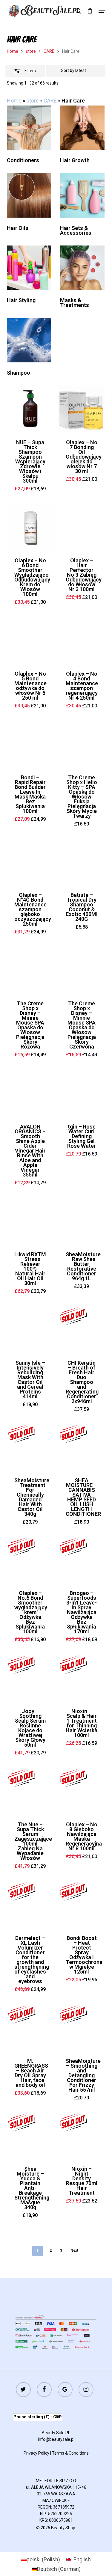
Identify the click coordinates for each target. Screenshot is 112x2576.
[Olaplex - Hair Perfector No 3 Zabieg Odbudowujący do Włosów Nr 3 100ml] (82, 527)
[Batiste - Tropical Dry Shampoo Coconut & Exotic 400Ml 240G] (82, 862)
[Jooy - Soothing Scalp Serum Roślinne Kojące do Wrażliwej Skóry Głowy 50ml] (30, 1678)
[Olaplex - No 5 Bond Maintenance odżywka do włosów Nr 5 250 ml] (30, 640)
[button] (102, 11)
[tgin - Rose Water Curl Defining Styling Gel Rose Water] (82, 1093)
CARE (49, 51)
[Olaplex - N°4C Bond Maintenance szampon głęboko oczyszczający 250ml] (30, 862)
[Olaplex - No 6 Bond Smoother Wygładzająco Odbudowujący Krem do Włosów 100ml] (30, 527)
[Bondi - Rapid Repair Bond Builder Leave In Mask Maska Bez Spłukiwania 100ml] (30, 744)
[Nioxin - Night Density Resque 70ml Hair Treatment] (82, 2136)
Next (74, 2250)
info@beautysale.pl (56, 2439)
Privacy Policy (36, 2453)
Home (13, 51)
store (31, 51)
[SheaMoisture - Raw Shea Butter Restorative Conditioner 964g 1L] (82, 1221)
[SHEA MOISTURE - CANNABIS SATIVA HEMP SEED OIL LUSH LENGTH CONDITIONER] (82, 1447)
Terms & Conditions (70, 2453)
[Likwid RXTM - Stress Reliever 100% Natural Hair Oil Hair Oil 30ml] (30, 1221)
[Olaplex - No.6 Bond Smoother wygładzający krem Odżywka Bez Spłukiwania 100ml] (30, 1560)
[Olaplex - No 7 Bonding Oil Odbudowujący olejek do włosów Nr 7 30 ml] (82, 409)
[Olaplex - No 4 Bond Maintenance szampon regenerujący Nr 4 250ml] (82, 640)
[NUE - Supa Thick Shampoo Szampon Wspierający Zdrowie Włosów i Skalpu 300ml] (30, 409)
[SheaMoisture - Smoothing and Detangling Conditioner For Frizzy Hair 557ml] (82, 2028)
